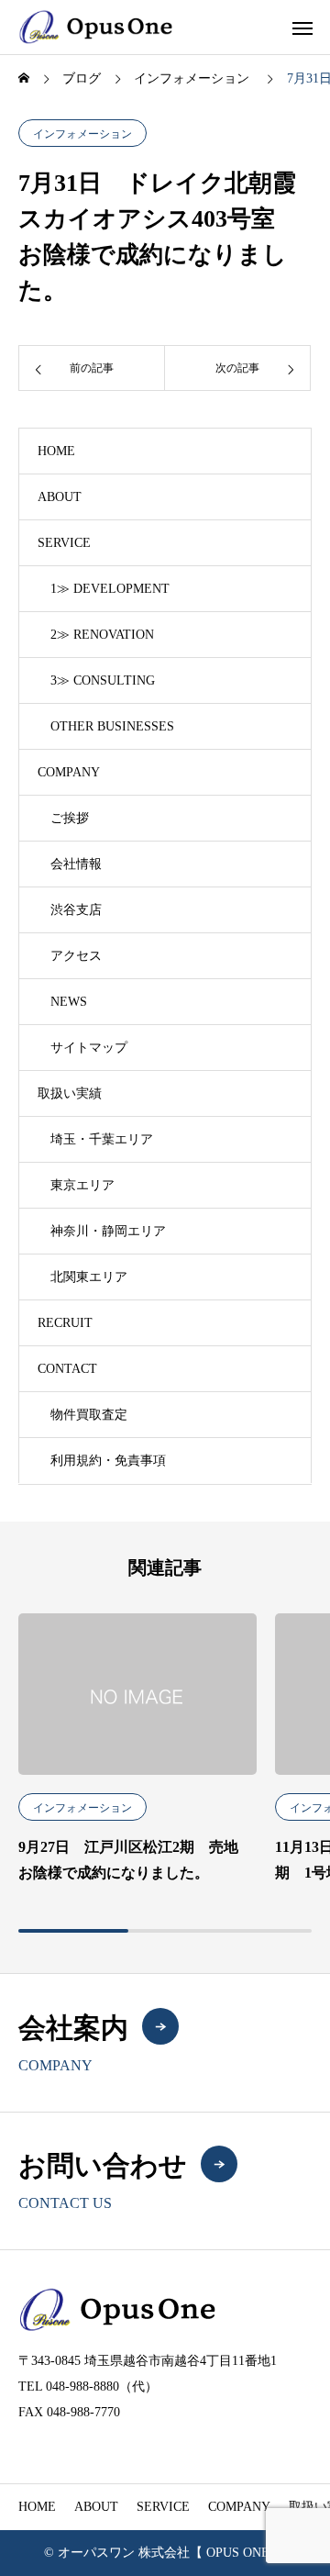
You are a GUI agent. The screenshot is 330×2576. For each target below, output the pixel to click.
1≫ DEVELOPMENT (110, 589)
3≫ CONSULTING (103, 680)
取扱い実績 (70, 1093)
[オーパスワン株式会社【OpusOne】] (95, 27)
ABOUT (60, 497)
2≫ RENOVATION (102, 635)
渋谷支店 (76, 910)
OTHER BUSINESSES (112, 726)
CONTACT (67, 1369)
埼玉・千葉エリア (102, 1139)
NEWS (69, 1002)
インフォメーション (82, 134)
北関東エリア (89, 1277)
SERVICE (64, 543)
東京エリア (82, 1185)
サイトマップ (89, 1048)
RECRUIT (65, 1323)
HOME (56, 451)
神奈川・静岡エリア (108, 1231)
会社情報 (76, 864)
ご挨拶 (70, 818)
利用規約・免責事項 (108, 1461)
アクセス (76, 956)
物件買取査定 (89, 1415)
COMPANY (69, 772)
